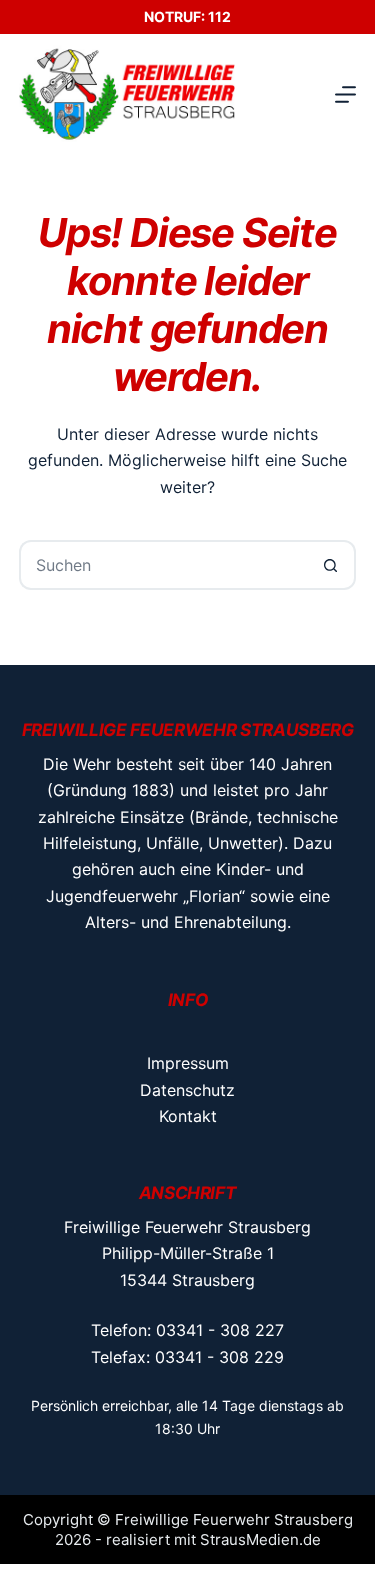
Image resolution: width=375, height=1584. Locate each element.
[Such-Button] (331, 565)
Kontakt (188, 1116)
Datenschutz (187, 1090)
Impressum (188, 1063)
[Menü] (345, 94)
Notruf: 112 (187, 16)
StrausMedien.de (260, 1539)
